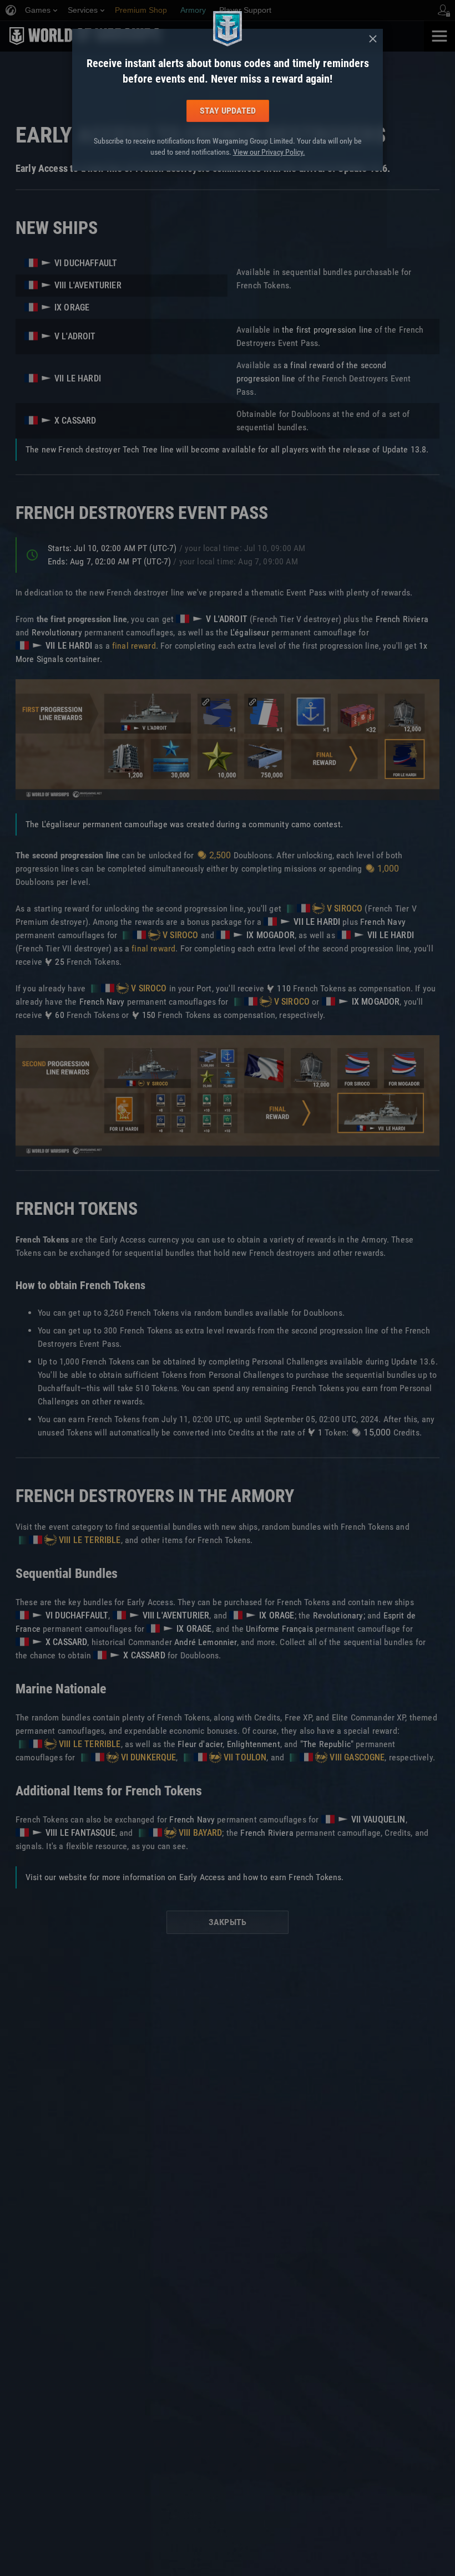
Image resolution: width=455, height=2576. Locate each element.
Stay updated (228, 111)
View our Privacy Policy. (269, 152)
